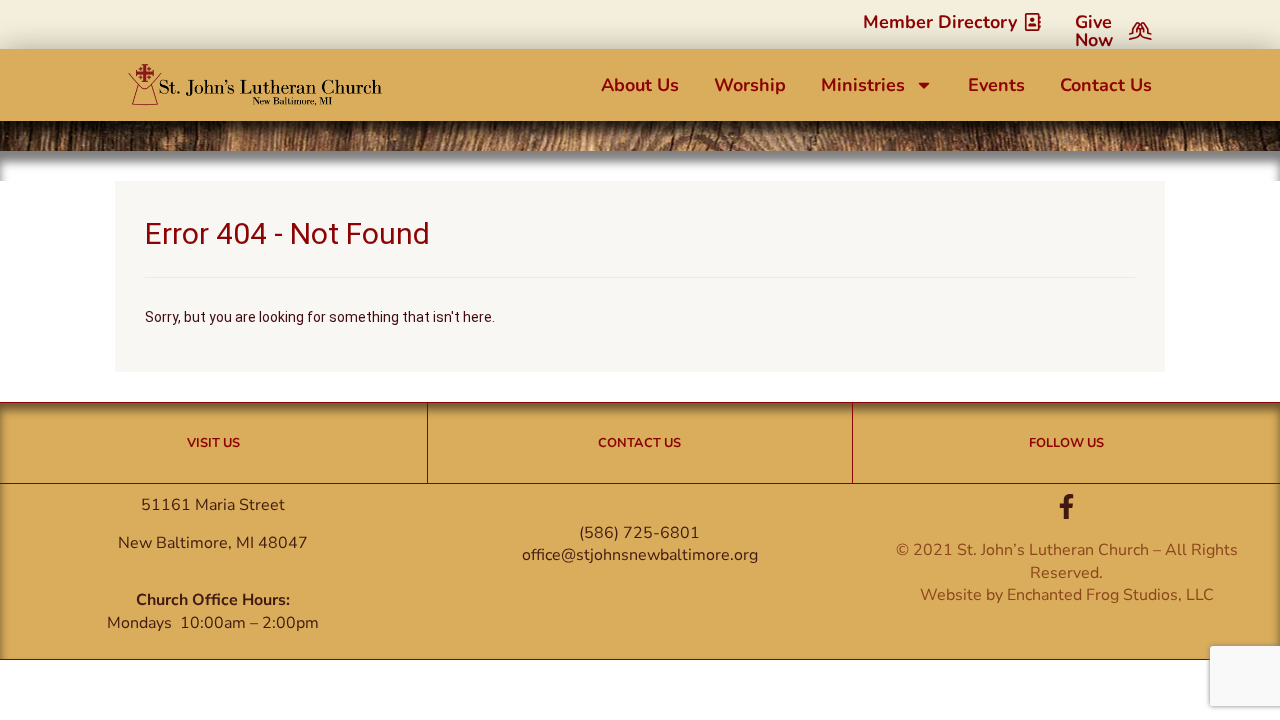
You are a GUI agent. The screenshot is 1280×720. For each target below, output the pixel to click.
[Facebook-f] (1066, 506)
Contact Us (1106, 85)
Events (996, 85)
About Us (640, 85)
